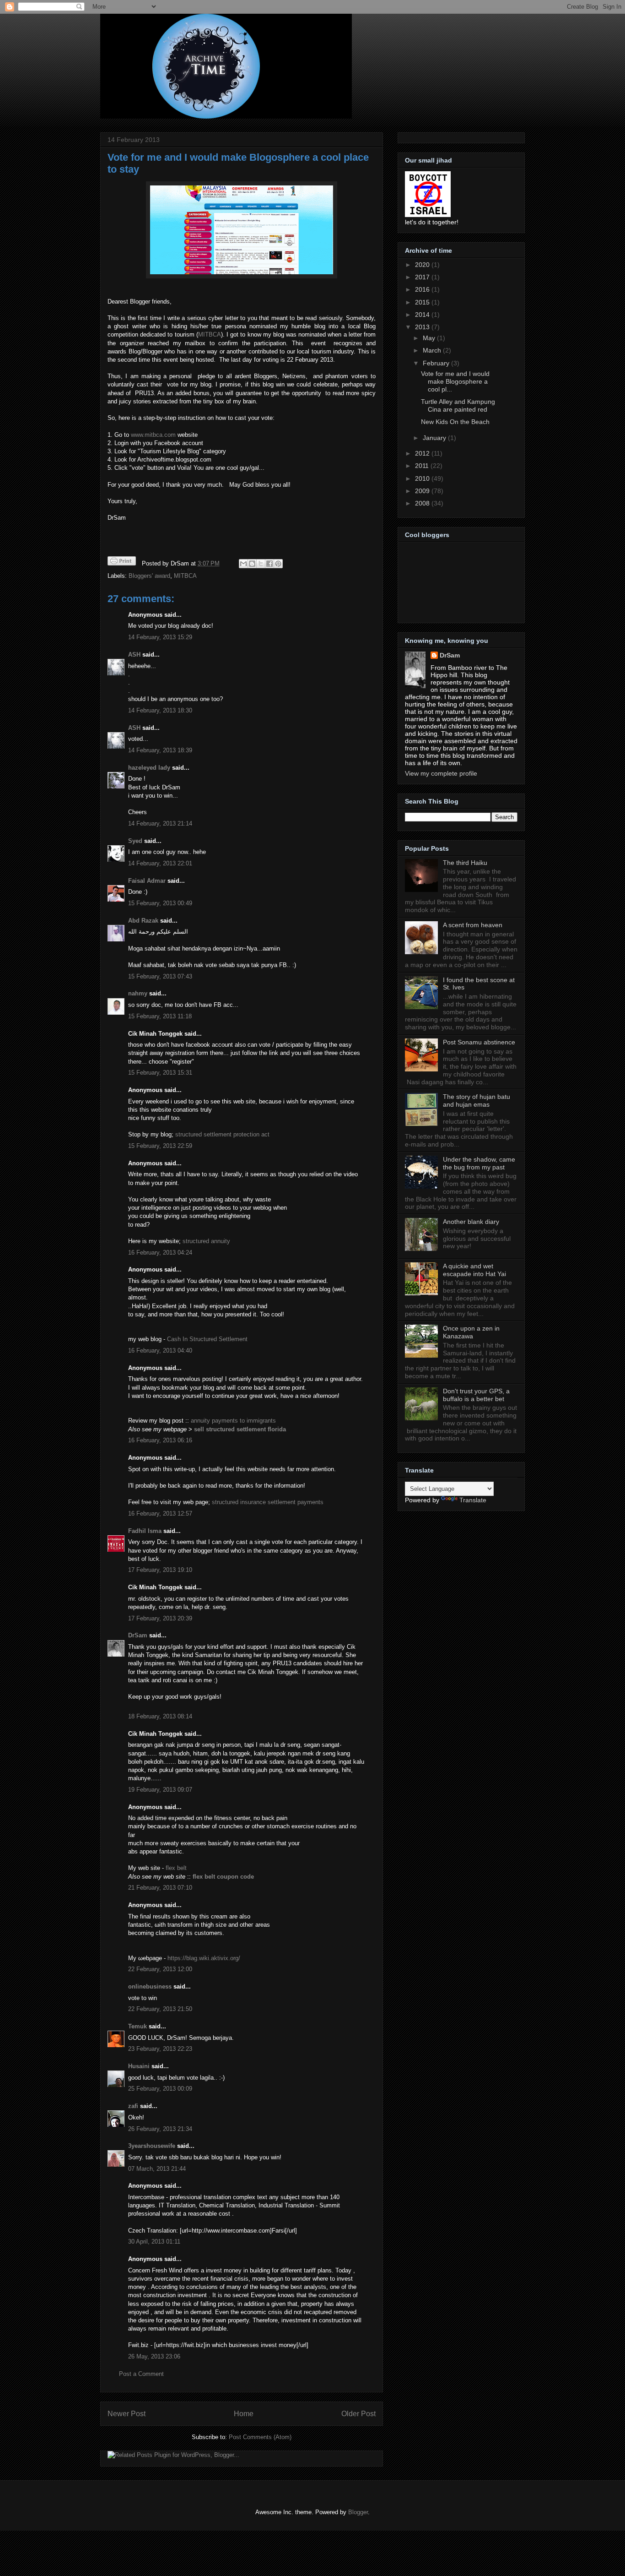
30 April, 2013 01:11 (154, 2242)
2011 (423, 466)
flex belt (176, 1868)
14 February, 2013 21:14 (160, 823)
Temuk (137, 2026)
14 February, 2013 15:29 (160, 637)
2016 (423, 289)
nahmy (138, 993)
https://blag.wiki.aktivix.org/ (204, 1958)
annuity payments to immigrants (233, 1421)
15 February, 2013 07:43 (160, 976)
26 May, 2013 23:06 (154, 2356)
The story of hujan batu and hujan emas (477, 1101)
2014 (423, 315)
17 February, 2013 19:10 (160, 1570)
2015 (423, 302)
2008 (423, 503)
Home (244, 2414)
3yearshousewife (152, 2146)
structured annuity (206, 1241)
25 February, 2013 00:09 (160, 2089)
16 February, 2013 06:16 (160, 1440)
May (430, 338)
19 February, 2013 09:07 (160, 1790)
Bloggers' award (149, 576)
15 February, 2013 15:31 (160, 1073)
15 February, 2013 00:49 (160, 903)
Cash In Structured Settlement (207, 1339)
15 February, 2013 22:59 (160, 1146)
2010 (423, 478)
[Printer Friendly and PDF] (122, 562)
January (435, 438)
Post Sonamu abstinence (479, 1042)
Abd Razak (143, 921)
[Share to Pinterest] (278, 564)
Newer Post (127, 2414)
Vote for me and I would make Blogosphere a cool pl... (455, 381)
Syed (135, 841)
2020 (423, 265)
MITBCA (210, 334)
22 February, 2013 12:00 (160, 1969)
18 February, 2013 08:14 (160, 1716)
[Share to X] (261, 564)
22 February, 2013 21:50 (160, 2009)
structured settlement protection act (222, 1134)
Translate (473, 1500)
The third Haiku (465, 863)
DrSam (138, 1635)
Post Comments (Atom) (260, 2437)
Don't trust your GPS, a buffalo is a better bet (476, 1395)
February (437, 363)
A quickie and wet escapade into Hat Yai (474, 1270)
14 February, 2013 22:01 (160, 863)
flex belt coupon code (223, 1877)
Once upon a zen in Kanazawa (471, 1332)
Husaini (139, 2066)
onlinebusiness (150, 1986)
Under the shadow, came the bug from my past (479, 1163)
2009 (423, 491)
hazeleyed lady (149, 768)
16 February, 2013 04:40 (160, 1350)
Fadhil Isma (145, 1531)
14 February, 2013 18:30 (160, 710)
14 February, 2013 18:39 (160, 750)
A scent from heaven (473, 925)
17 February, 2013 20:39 (160, 1618)
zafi (133, 2106)
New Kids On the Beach (455, 422)
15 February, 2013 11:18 (160, 1016)
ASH (134, 655)
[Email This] (243, 564)
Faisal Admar (147, 881)
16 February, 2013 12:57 (160, 1514)
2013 (423, 327)
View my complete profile (441, 773)
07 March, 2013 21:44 (157, 2169)
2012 (423, 453)
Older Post (358, 2414)
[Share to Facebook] (269, 564)
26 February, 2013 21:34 (160, 2129)
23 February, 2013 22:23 (160, 2049)
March (433, 350)
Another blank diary (471, 1222)
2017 (423, 277)
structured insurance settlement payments (268, 1502)
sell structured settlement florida (240, 1429)
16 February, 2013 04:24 (160, 1253)
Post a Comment (141, 2374)
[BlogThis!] (252, 564)
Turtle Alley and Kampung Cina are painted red (458, 405)
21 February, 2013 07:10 (160, 1888)
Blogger (358, 2512)
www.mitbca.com (153, 435)
